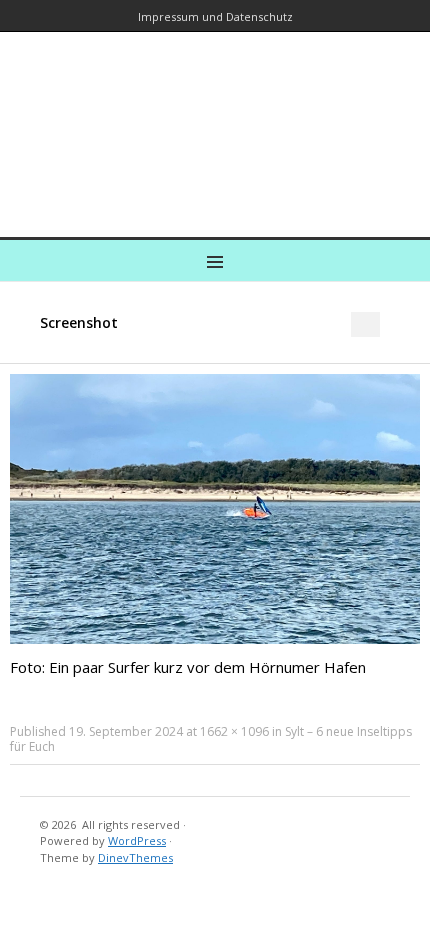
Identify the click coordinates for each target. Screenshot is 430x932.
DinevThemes (135, 857)
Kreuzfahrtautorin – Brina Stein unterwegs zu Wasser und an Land (211, 120)
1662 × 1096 (234, 731)
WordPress (137, 840)
